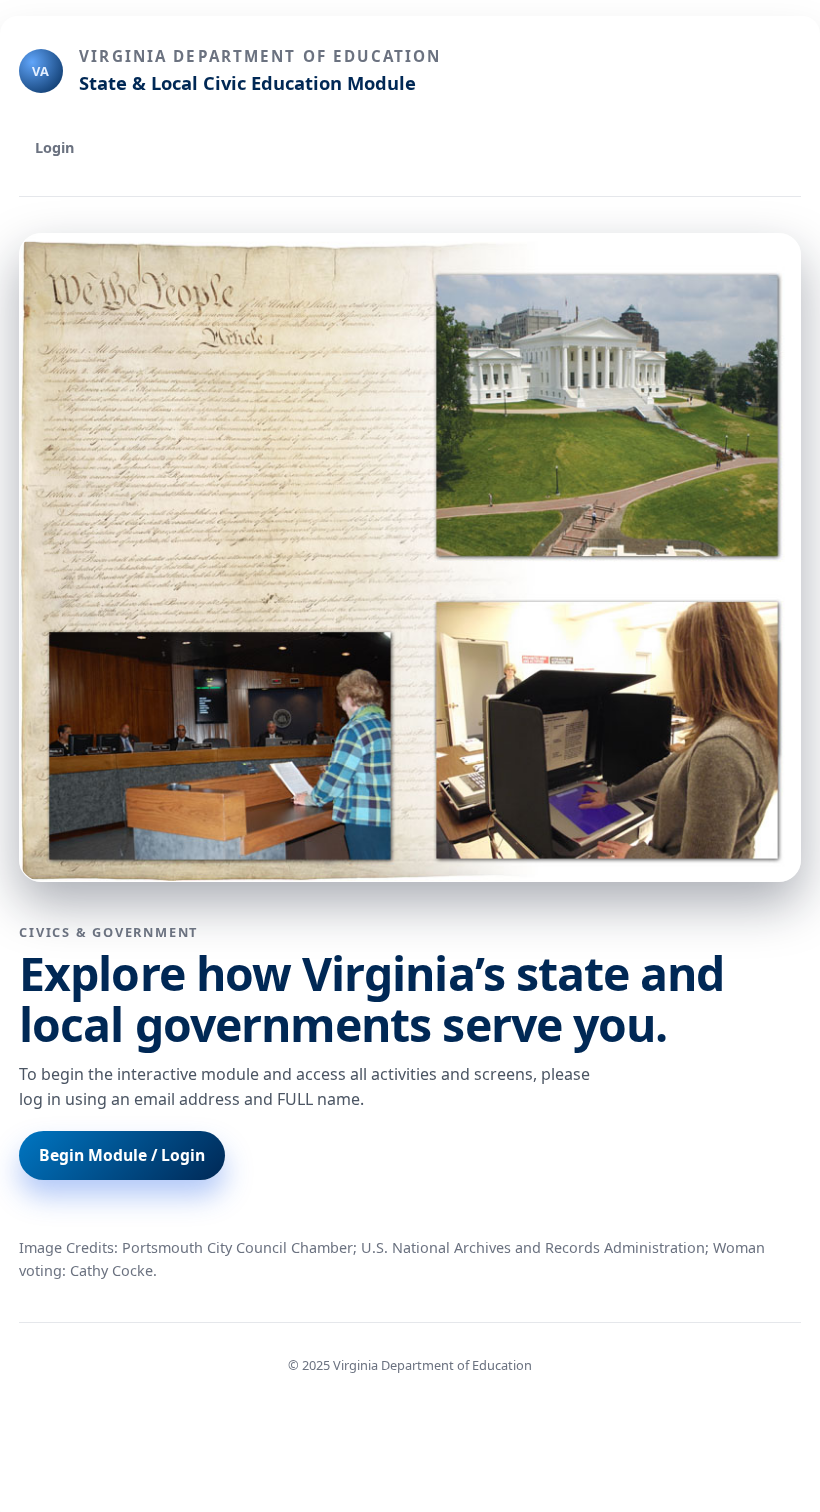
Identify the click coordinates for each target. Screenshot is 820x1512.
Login (54, 147)
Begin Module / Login (122, 1155)
